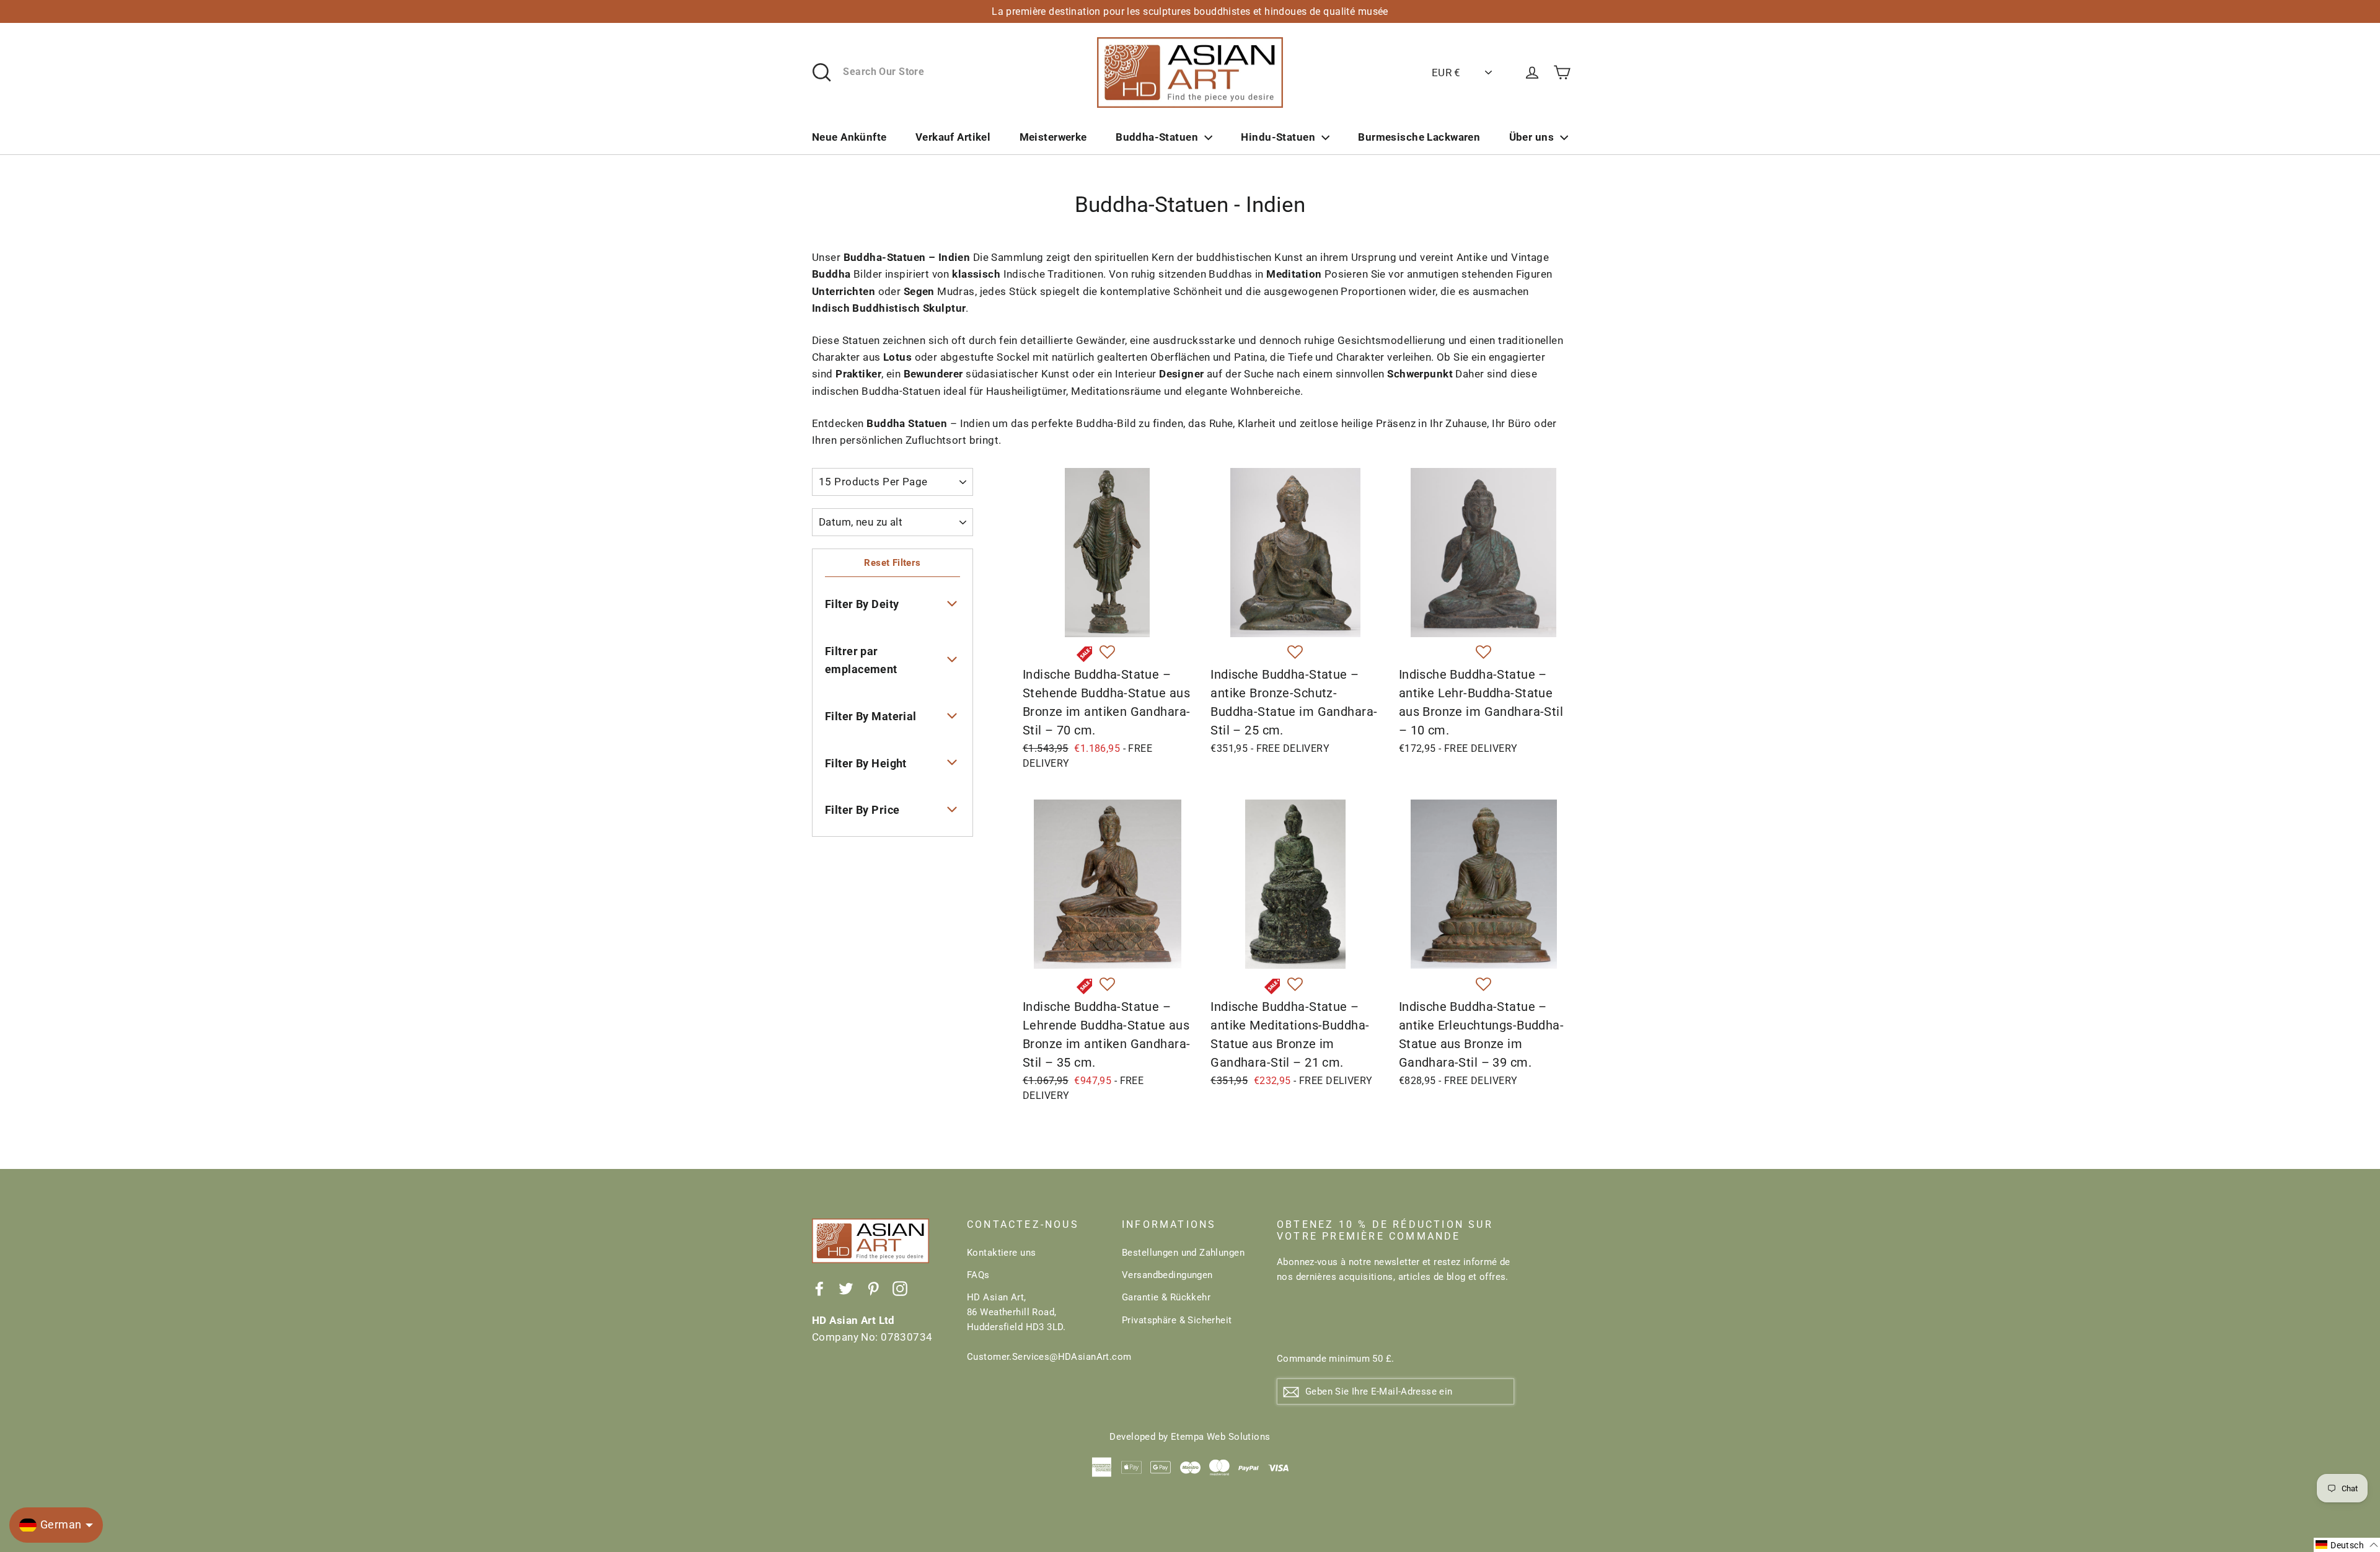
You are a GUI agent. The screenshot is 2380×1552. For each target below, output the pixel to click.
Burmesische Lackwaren (1419, 137)
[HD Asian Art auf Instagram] (900, 1288)
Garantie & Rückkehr (1166, 1297)
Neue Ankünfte (849, 137)
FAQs (978, 1275)
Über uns (1532, 137)
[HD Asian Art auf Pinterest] (873, 1288)
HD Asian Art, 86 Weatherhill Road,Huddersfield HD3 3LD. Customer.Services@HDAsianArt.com (1035, 1327)
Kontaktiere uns (1001, 1253)
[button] (1107, 653)
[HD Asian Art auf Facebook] (819, 1288)
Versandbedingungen (1167, 1275)
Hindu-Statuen (1278, 137)
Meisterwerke (1053, 137)
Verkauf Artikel (953, 137)
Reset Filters (892, 563)
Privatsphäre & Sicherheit (1177, 1320)
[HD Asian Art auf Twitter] (846, 1288)
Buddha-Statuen (1157, 137)
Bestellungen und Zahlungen (1183, 1253)
